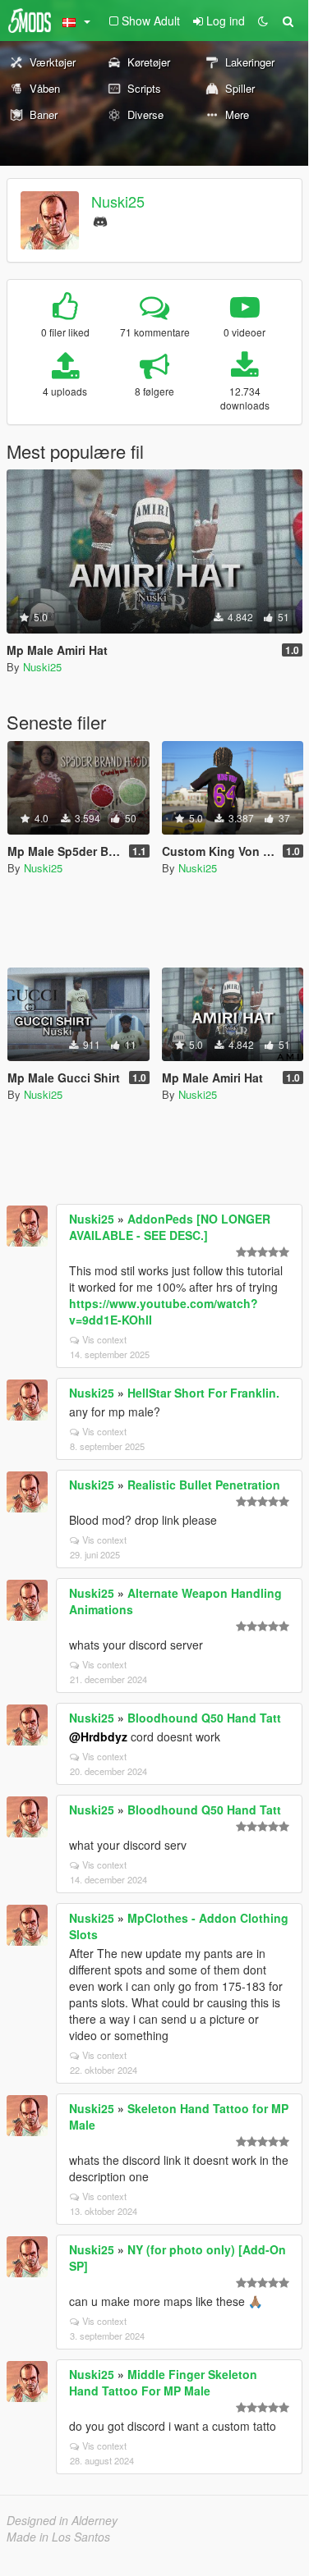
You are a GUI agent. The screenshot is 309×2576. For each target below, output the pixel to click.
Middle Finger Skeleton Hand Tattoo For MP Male (163, 2382)
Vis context (104, 1339)
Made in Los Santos (58, 2537)
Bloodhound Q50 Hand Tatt (204, 1718)
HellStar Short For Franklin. (203, 1393)
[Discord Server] (100, 220)
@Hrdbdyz (98, 1736)
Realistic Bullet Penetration (204, 1485)
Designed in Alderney (62, 2520)
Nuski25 (118, 201)
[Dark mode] (263, 21)
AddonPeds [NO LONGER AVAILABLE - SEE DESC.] (170, 1227)
